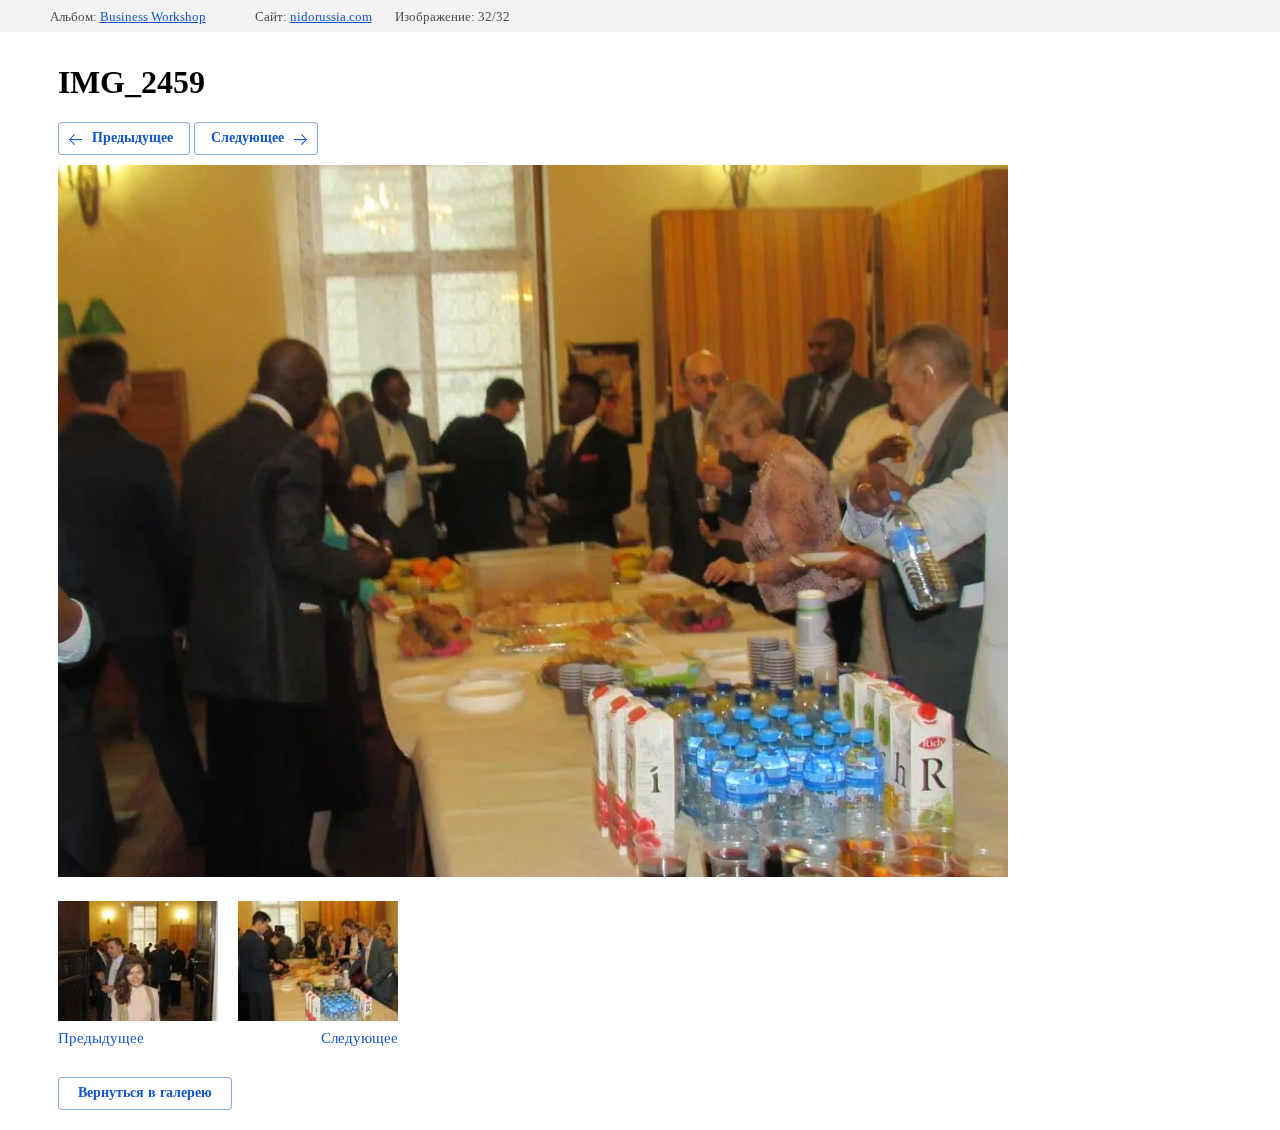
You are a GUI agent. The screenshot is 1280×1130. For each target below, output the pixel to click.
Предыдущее (132, 137)
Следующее (247, 137)
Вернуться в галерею (145, 1092)
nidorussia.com (331, 16)
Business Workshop (153, 16)
